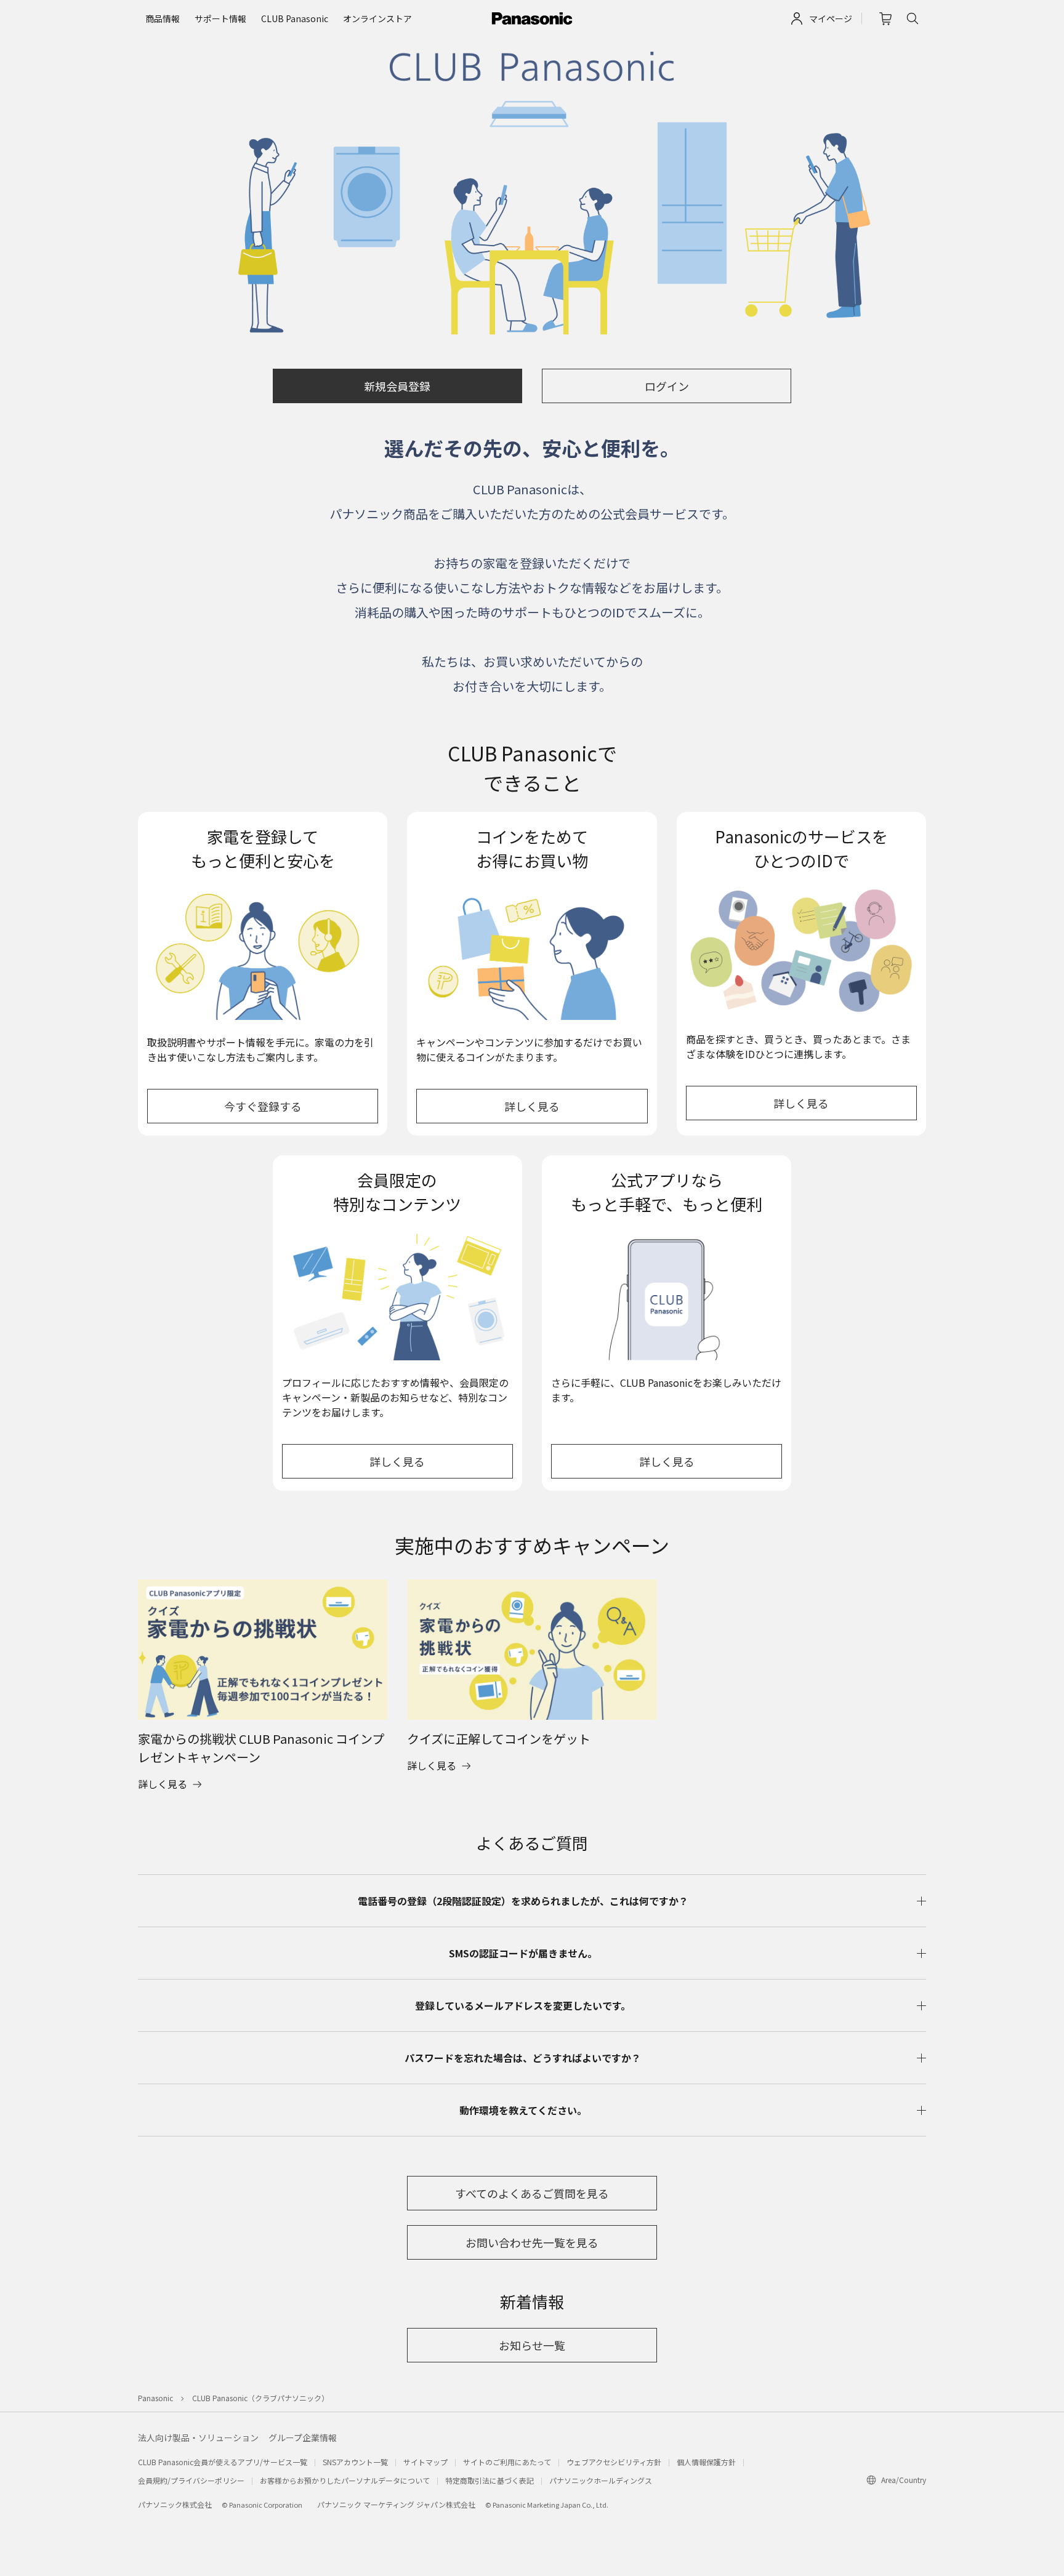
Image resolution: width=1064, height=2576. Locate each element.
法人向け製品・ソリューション (198, 2438)
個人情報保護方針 (706, 2462)
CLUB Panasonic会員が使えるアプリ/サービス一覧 (223, 2462)
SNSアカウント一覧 (355, 2462)
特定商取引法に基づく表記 (490, 2480)
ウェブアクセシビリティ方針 (614, 2462)
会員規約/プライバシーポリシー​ (191, 2480)
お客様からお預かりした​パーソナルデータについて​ (345, 2480)
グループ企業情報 (303, 2438)
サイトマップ (425, 2462)
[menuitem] (163, 19)
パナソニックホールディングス (601, 2480)
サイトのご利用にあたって (507, 2462)
